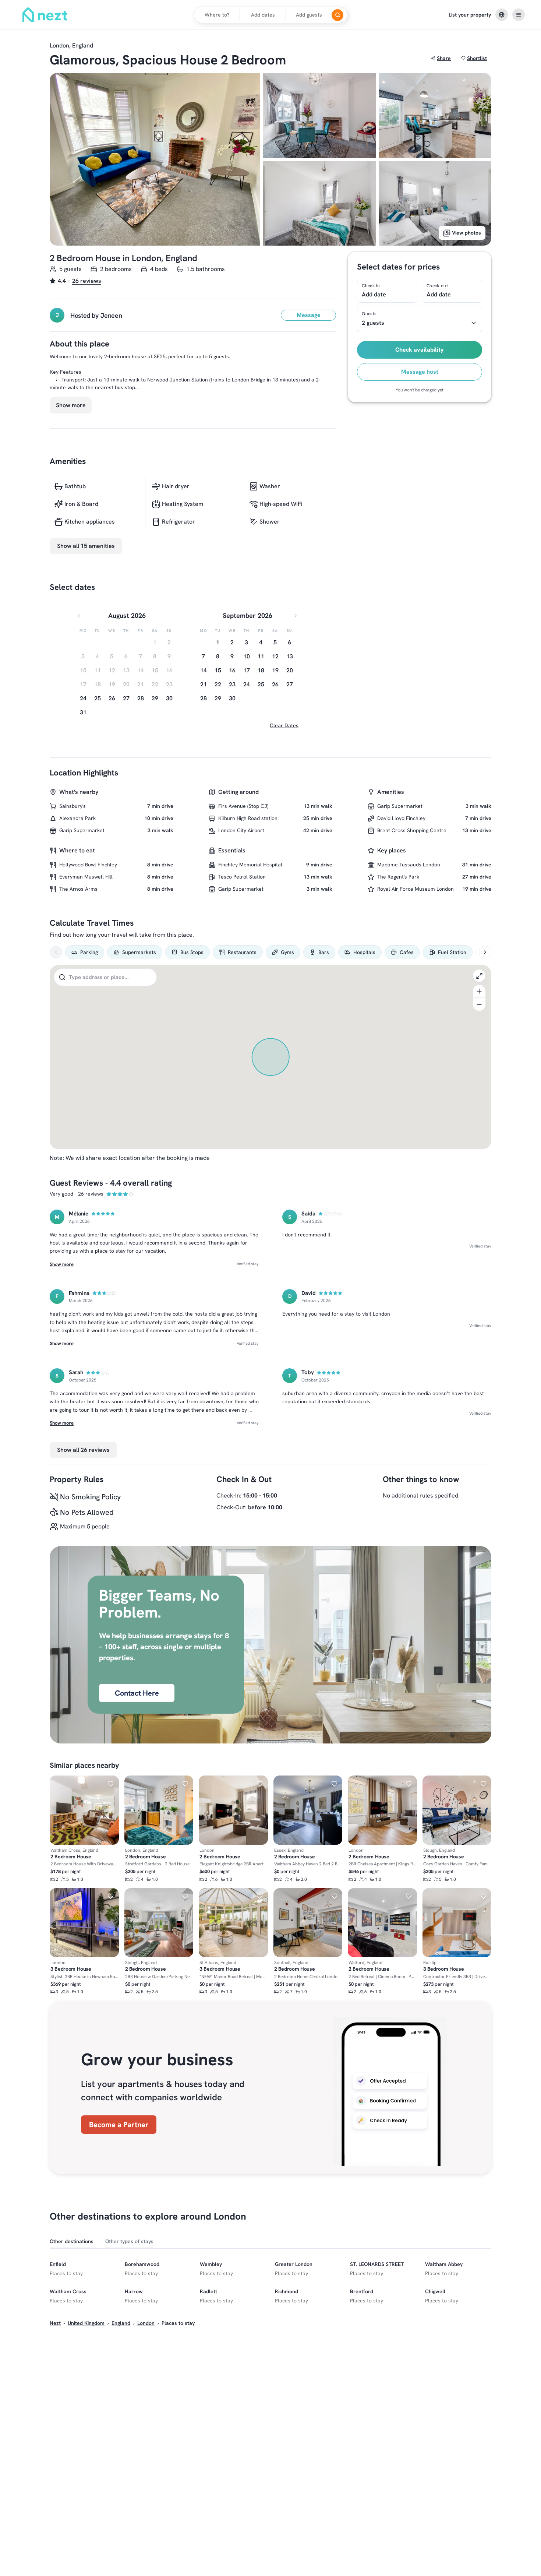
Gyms (287, 952)
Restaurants (242, 952)
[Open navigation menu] (519, 15)
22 (218, 684)
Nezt (55, 2323)
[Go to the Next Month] (296, 616)
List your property (470, 15)
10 (247, 656)
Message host (420, 372)
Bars (324, 952)
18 (261, 670)
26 (112, 698)
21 (204, 684)
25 (98, 698)
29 (155, 698)
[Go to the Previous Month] (79, 616)
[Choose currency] (502, 15)
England (121, 2323)
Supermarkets (139, 952)
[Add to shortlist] (111, 1784)
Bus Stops (192, 952)
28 (141, 698)
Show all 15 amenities (86, 546)
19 (275, 670)
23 (232, 684)
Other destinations (72, 2241)
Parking (89, 952)
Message (309, 315)
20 (290, 670)
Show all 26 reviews (83, 1450)
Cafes (407, 952)
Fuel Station (452, 952)
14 (204, 670)
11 (261, 656)
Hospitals (364, 952)
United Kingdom (86, 2323)
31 (83, 712)
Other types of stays (129, 2241)
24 (83, 698)
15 (218, 670)
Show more (71, 405)
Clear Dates (284, 725)
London (146, 2323)
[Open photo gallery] (155, 159)
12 (275, 656)
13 (290, 656)
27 (126, 698)
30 (169, 698)
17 (247, 670)
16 (232, 670)
